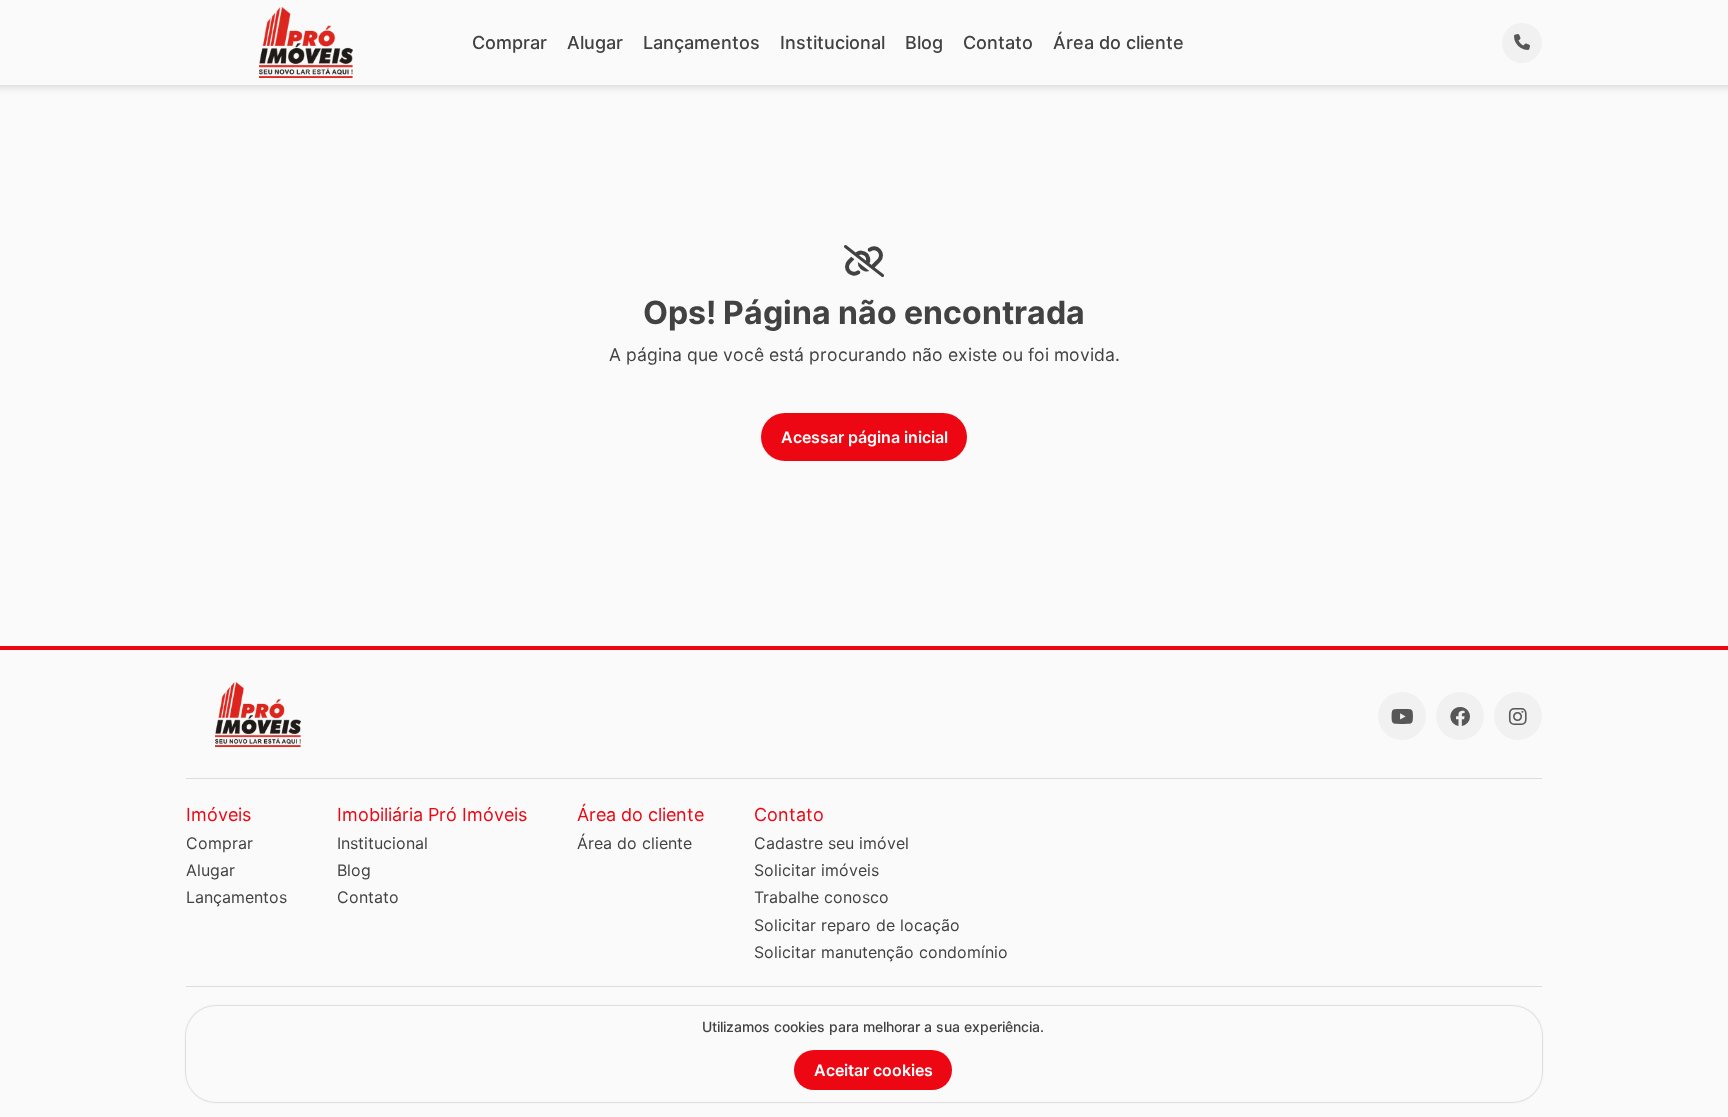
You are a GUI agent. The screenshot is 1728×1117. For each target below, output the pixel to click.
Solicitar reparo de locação (857, 925)
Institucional (832, 42)
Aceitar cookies (873, 1070)
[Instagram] (1518, 716)
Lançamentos (701, 42)
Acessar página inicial (864, 437)
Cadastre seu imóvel (831, 843)
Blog (924, 42)
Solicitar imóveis (816, 870)
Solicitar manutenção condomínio (881, 952)
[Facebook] (1460, 716)
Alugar (595, 42)
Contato (998, 42)
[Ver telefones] (1522, 43)
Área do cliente (1118, 42)
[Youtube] (1402, 716)
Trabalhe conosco (821, 897)
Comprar (509, 42)
